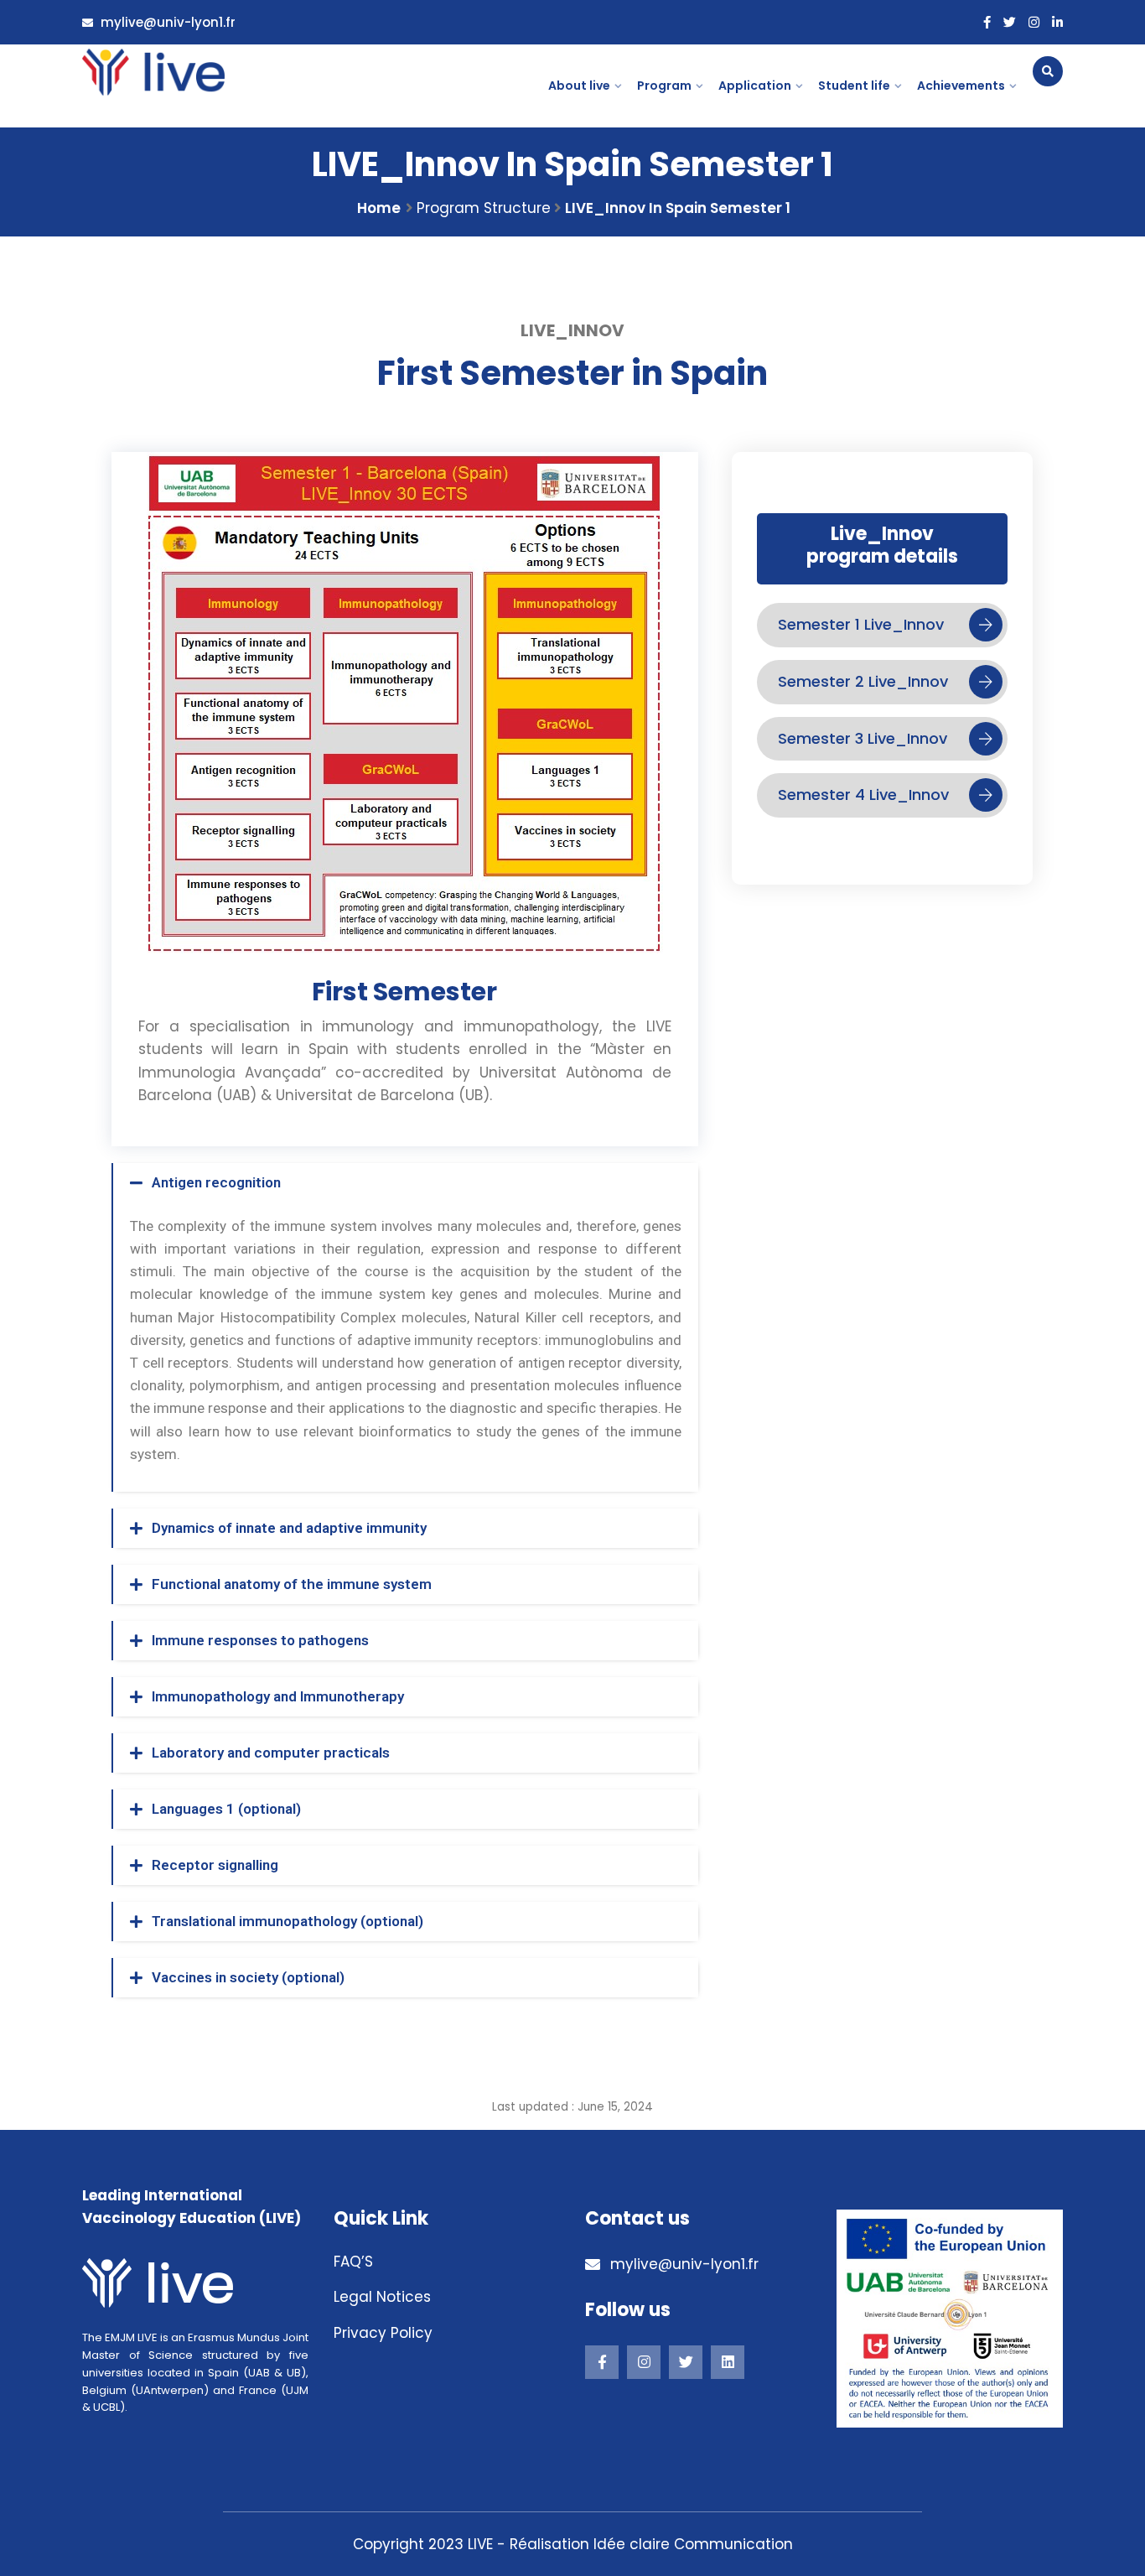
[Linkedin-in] (1057, 23)
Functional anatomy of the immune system (292, 1584)
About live (579, 86)
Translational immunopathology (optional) (288, 1921)
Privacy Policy (383, 2333)
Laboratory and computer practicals (271, 1753)
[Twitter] (1010, 23)
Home (379, 208)
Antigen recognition (216, 1182)
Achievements (961, 86)
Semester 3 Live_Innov (863, 738)
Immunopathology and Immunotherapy (278, 1696)
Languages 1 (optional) (226, 1809)
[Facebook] (602, 2362)
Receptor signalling (215, 1865)
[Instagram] (1034, 23)
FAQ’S (353, 2262)
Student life (854, 86)
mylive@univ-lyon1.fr (166, 22)
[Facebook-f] (987, 23)
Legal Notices (382, 2297)
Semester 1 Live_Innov (861, 624)
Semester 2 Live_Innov (863, 681)
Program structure (484, 208)
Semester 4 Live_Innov (863, 795)
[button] (406, 1183)
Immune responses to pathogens (260, 1640)
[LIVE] (153, 72)
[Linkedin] (728, 2362)
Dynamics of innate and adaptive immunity (289, 1528)
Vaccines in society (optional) (248, 1977)
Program (664, 86)
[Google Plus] (644, 2362)
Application (755, 86)
